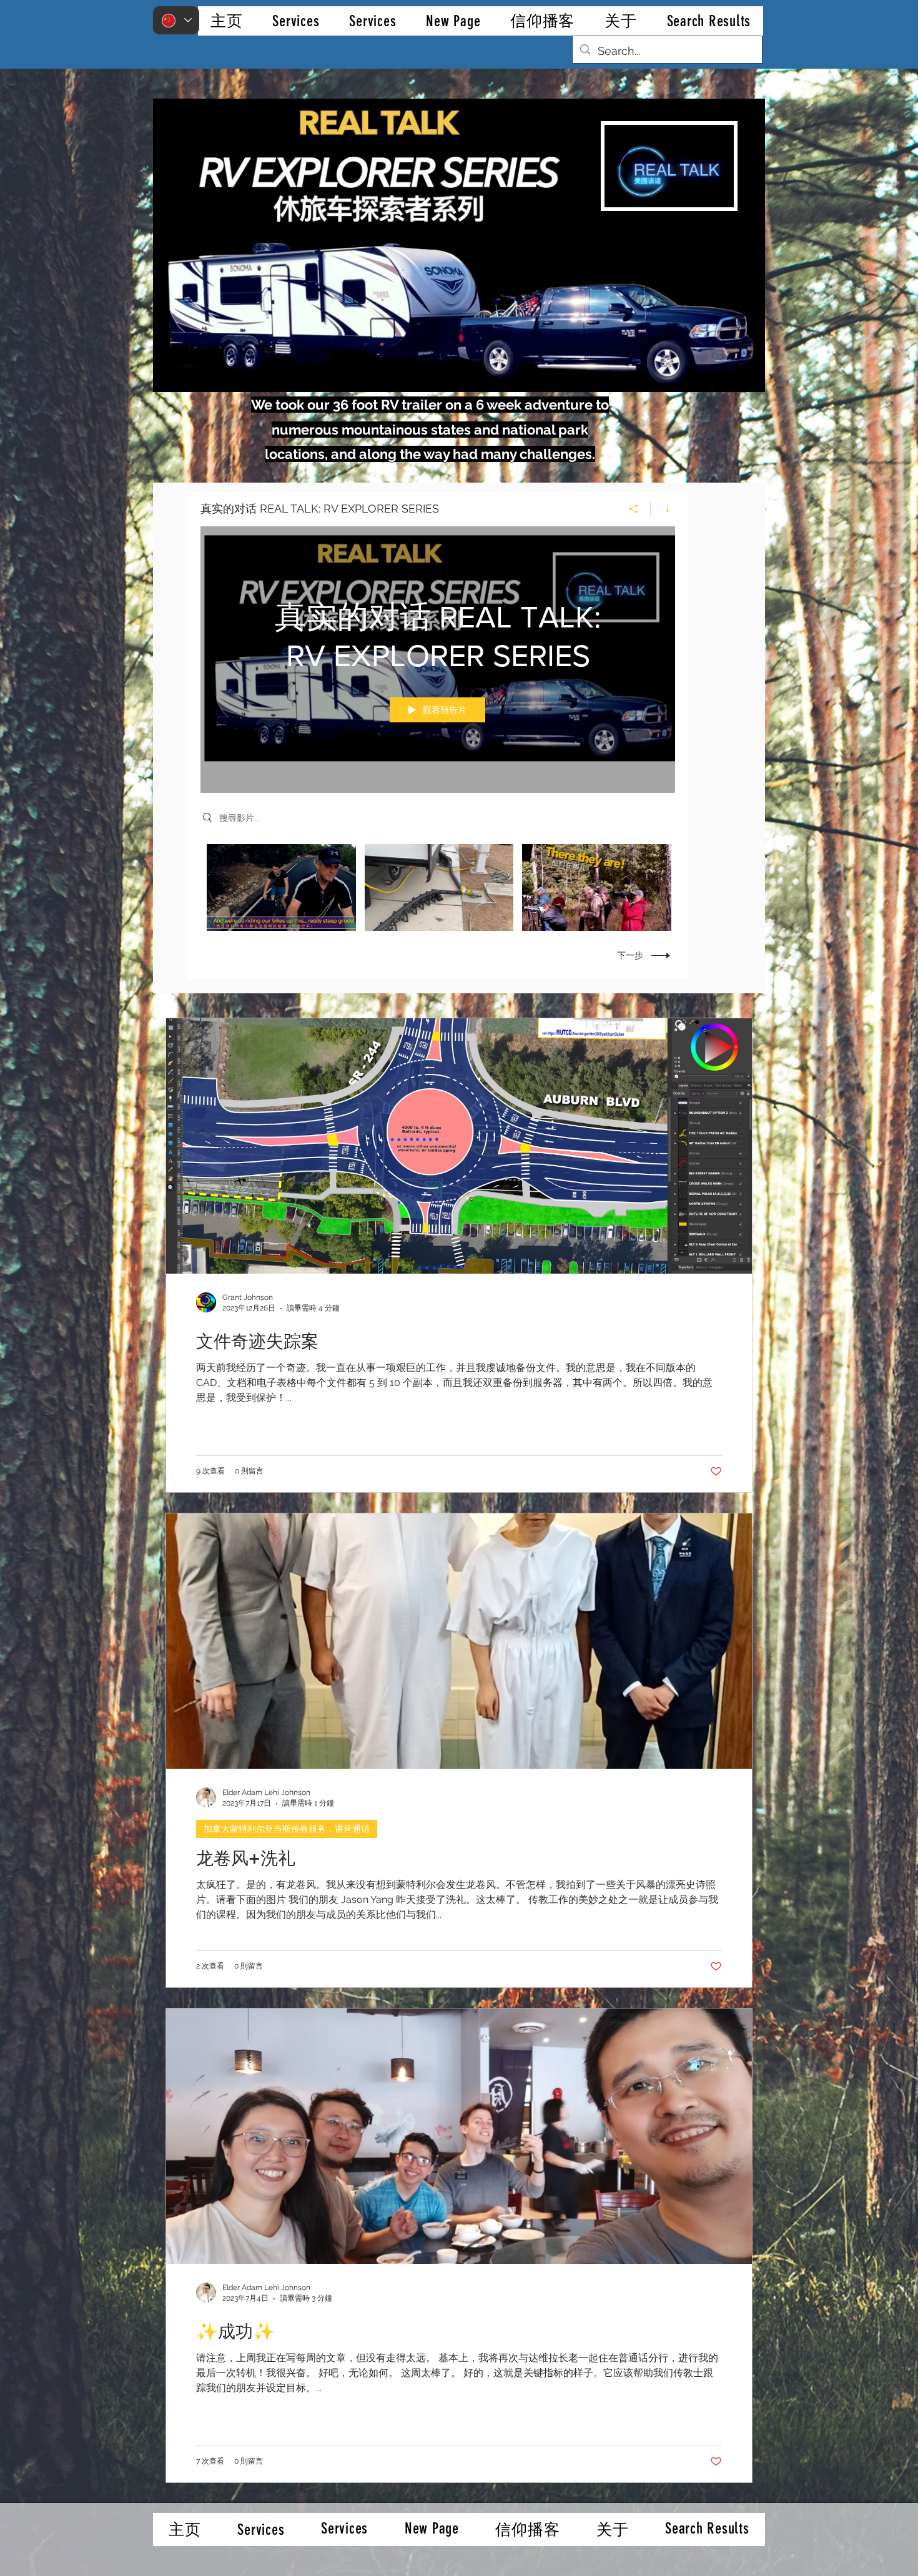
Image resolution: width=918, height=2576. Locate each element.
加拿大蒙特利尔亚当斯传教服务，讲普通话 (287, 1829)
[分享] (634, 509)
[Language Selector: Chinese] (176, 20)
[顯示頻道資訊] (663, 509)
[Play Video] (281, 887)
